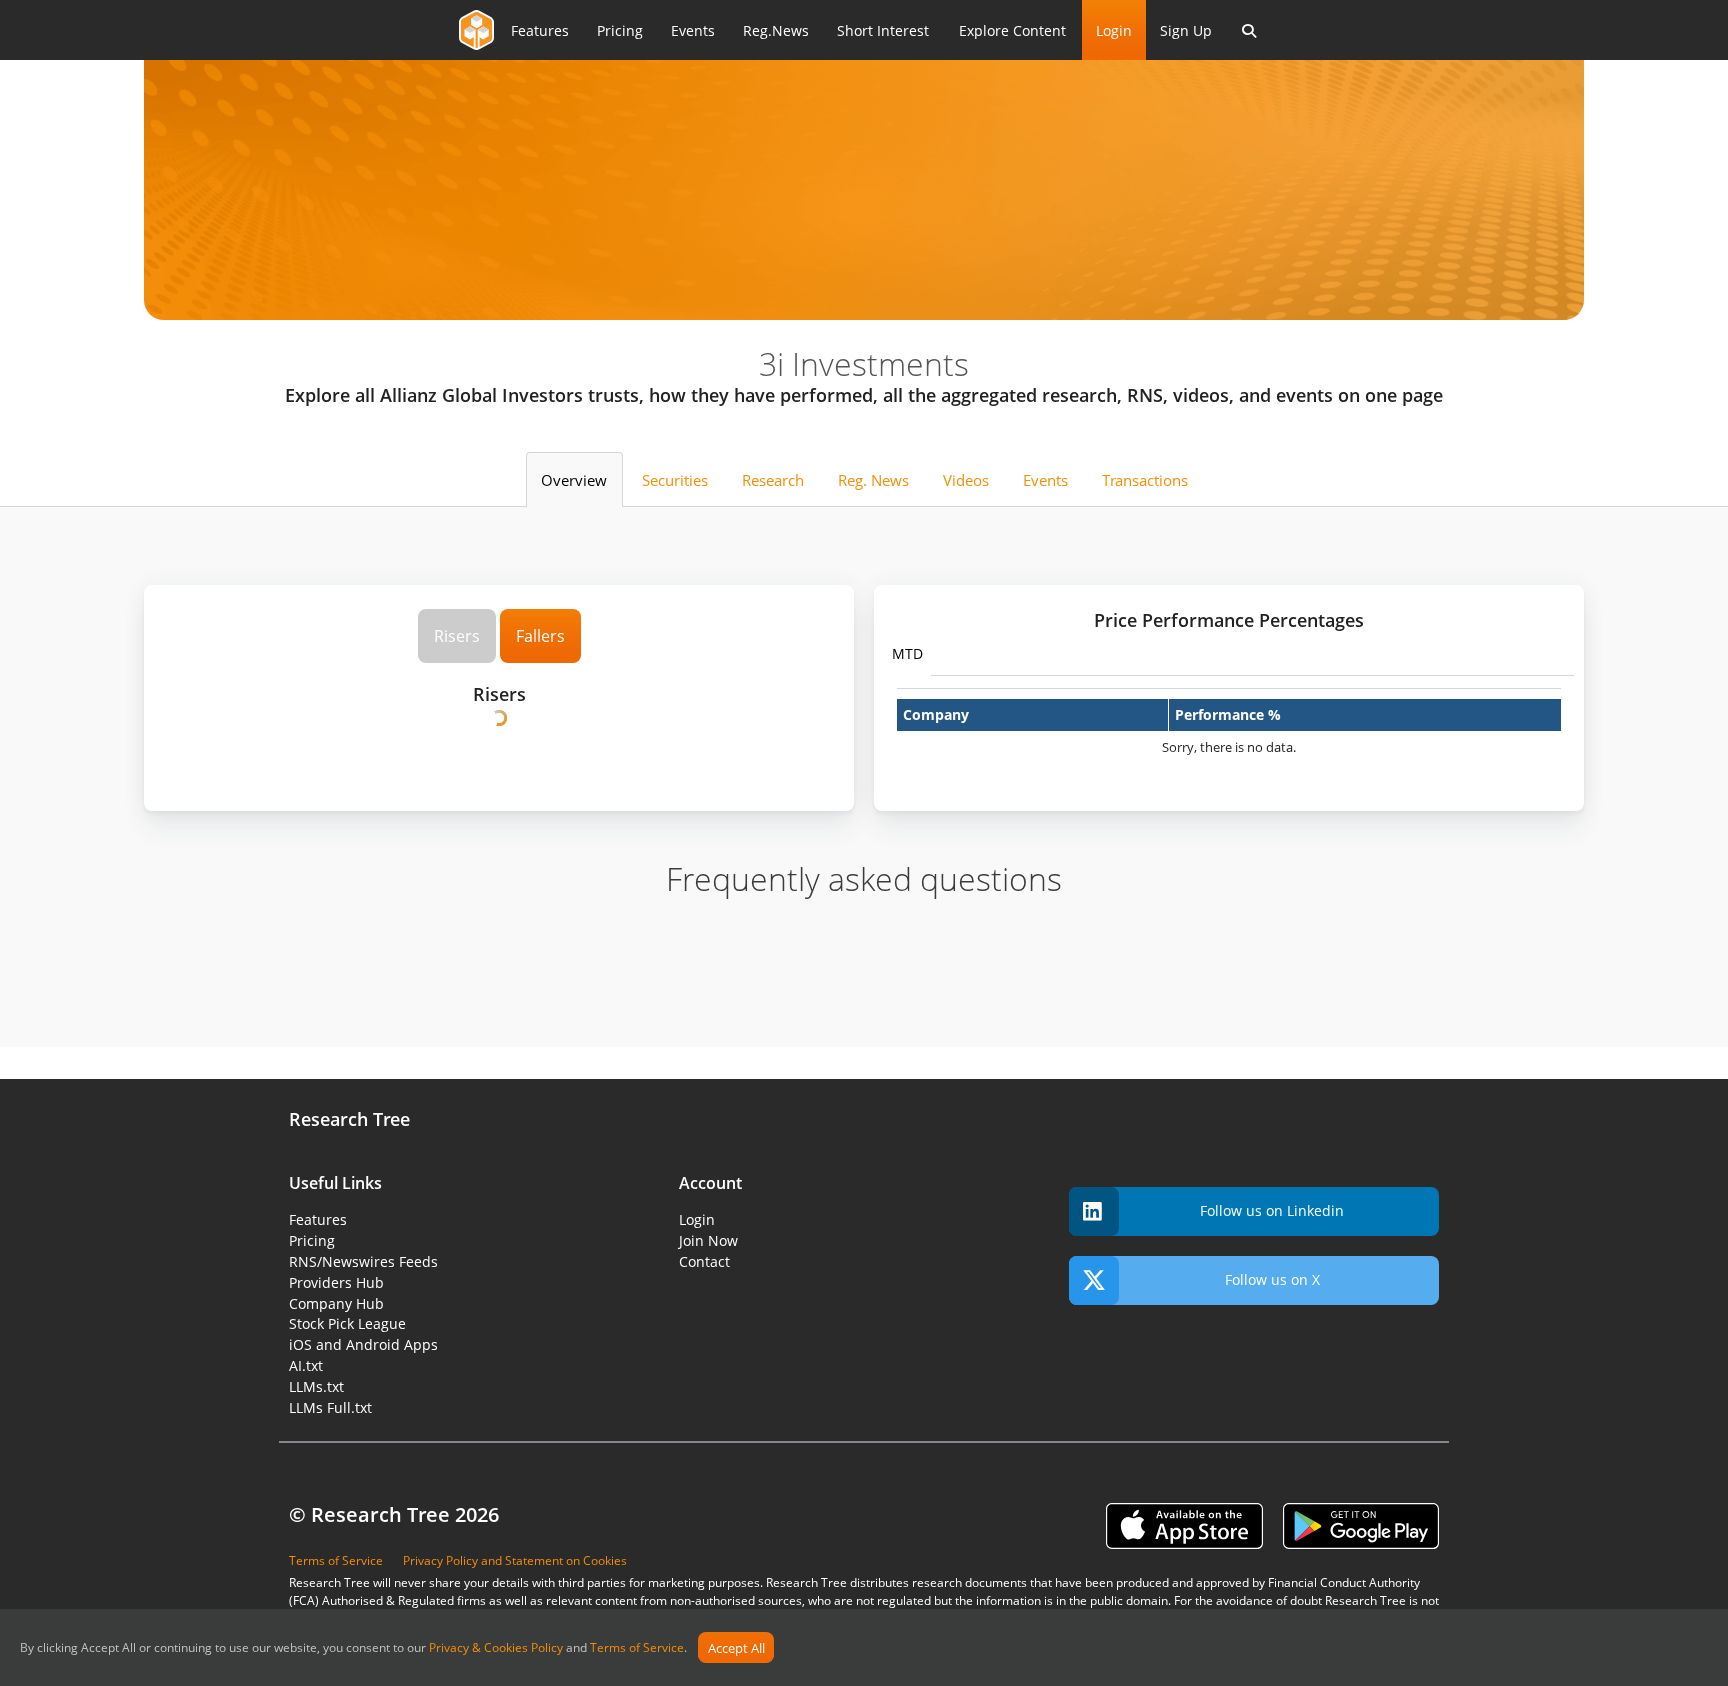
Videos (966, 480)
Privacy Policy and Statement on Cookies (515, 1560)
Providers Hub (336, 1282)
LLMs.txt (316, 1386)
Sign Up (1186, 30)
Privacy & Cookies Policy (496, 1648)
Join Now (708, 1240)
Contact (704, 1261)
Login (1114, 30)
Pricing (620, 30)
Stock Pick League (347, 1323)
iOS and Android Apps (363, 1344)
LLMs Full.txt (330, 1407)
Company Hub (336, 1303)
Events (693, 30)
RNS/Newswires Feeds (363, 1261)
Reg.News (776, 30)
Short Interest (883, 30)
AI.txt (306, 1365)
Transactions (1145, 480)
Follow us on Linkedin (1272, 1210)
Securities (675, 480)
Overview (574, 480)
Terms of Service (637, 1648)
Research (773, 480)
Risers (457, 636)
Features (540, 30)
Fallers (540, 636)
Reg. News (873, 480)
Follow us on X (1272, 1279)
